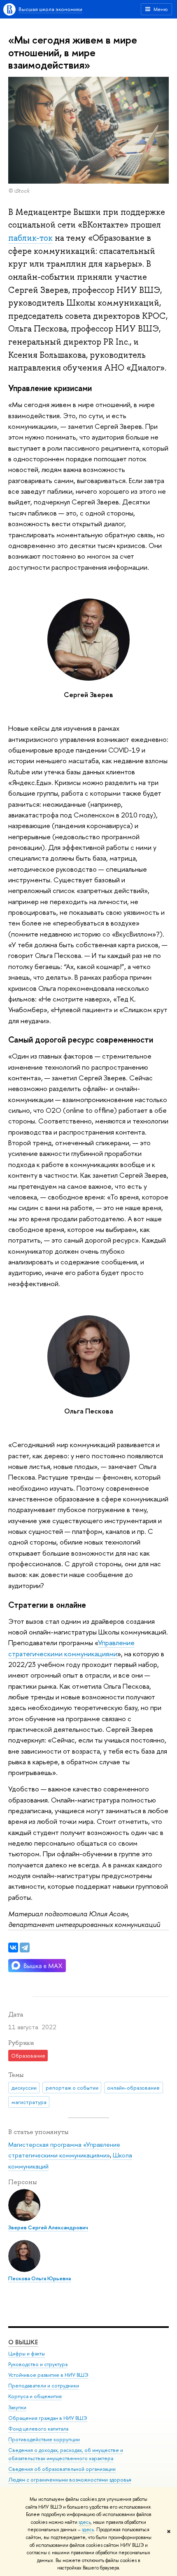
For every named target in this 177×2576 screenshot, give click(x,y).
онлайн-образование (133, 2088)
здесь (85, 2522)
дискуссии (24, 2088)
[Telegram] (25, 1948)
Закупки (17, 2407)
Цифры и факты (27, 2354)
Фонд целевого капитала (38, 2429)
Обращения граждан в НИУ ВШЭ (48, 2418)
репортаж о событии (72, 2088)
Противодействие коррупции (44, 2439)
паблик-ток (30, 238)
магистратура (29, 2102)
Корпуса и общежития (35, 2396)
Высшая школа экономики (50, 9)
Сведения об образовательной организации (62, 2469)
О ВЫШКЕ (23, 2342)
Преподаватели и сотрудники (44, 2386)
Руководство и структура (38, 2364)
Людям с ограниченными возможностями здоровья (70, 2480)
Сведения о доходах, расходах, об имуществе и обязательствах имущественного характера (66, 2454)
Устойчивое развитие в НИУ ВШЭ (48, 2375)
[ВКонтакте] (13, 1948)
